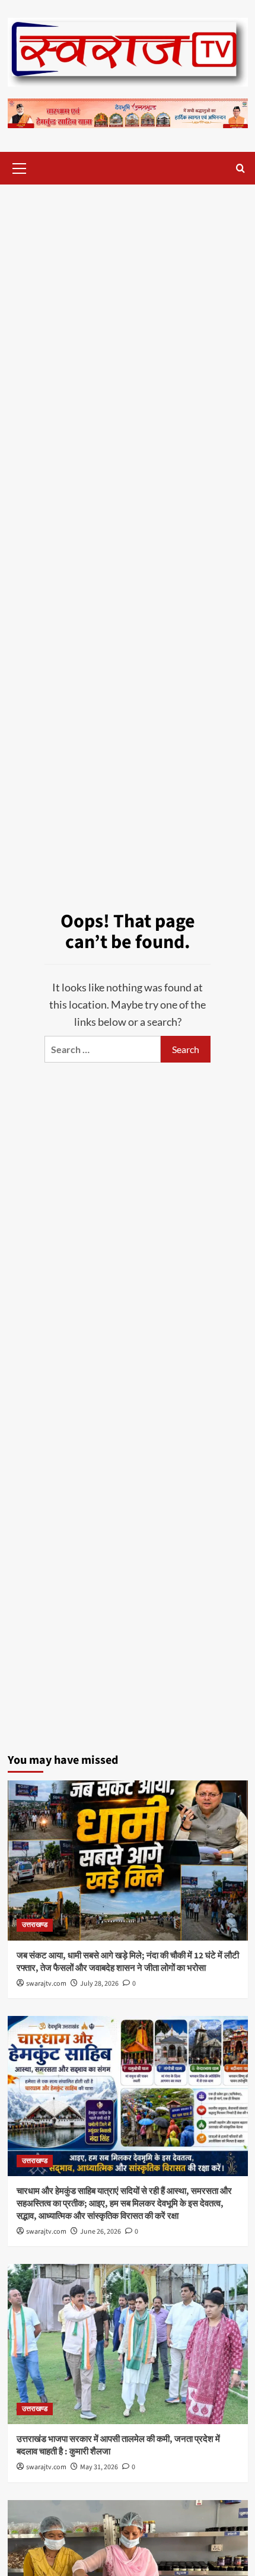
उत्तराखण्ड (35, 1925)
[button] (20, 167)
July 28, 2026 (99, 1984)
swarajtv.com (46, 1984)
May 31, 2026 (99, 2467)
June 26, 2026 (101, 2232)
